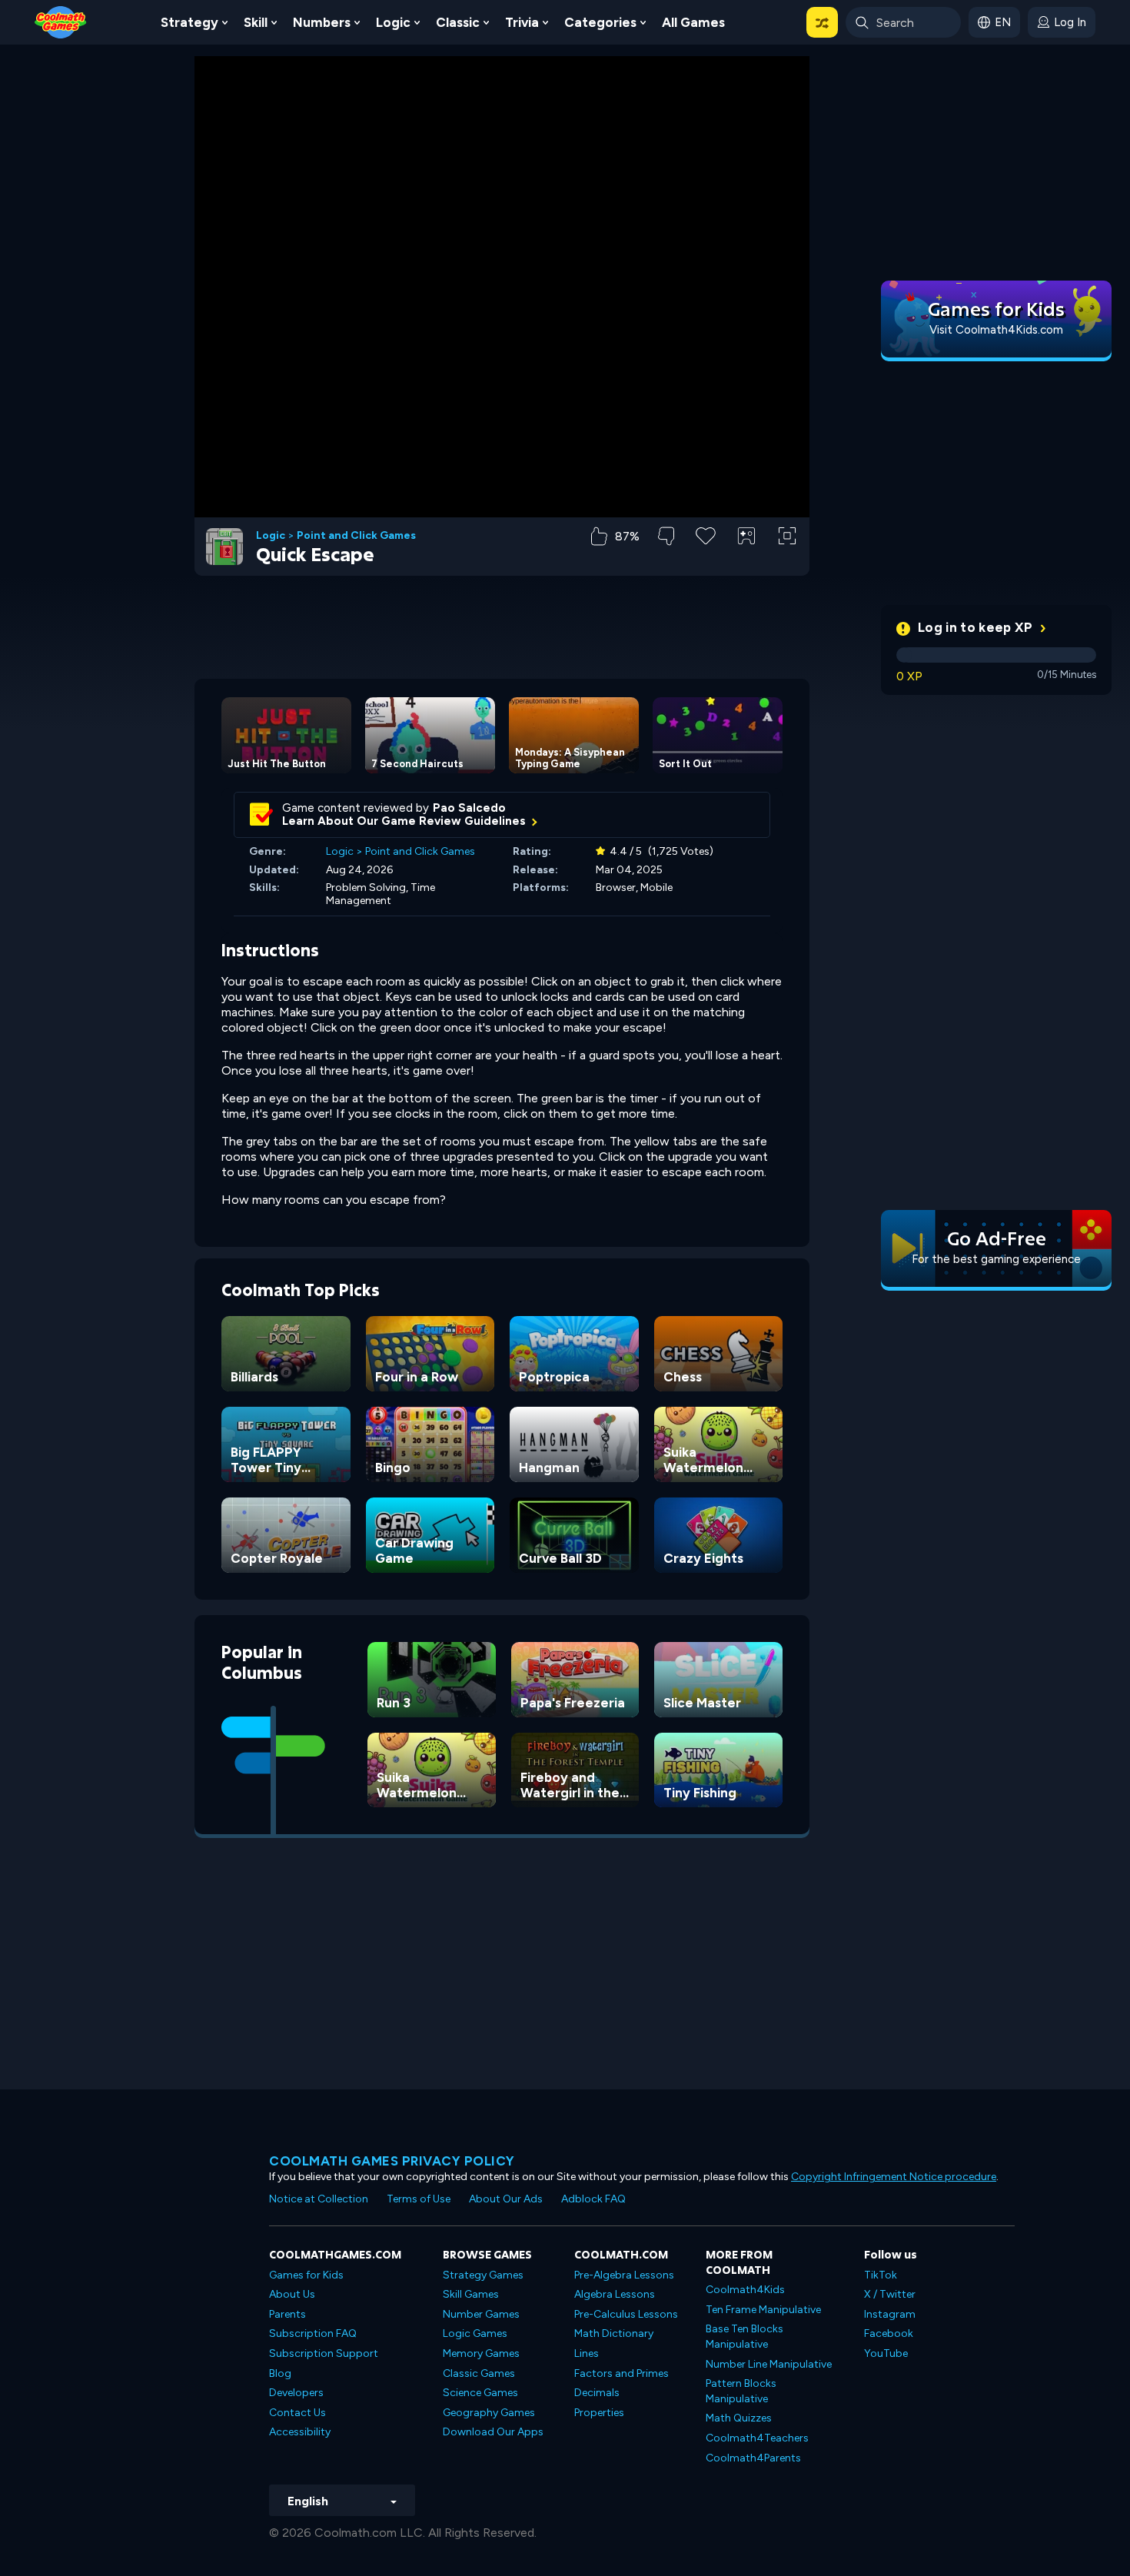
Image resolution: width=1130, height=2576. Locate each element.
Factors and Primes (621, 2373)
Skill (256, 22)
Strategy (189, 22)
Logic (393, 22)
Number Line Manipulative (769, 2364)
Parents (287, 2314)
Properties (599, 2413)
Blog (280, 2373)
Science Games (480, 2393)
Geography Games (489, 2413)
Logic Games (475, 2333)
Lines (587, 2353)
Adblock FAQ (593, 2199)
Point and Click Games (356, 536)
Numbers (322, 22)
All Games (693, 22)
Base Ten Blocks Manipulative (744, 2337)
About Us (292, 2294)
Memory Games (481, 2353)
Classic (458, 22)
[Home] (61, 21)
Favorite (706, 560)
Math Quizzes (739, 2418)
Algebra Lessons (615, 2294)
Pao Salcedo (469, 808)
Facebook (889, 2333)
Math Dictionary (614, 2333)
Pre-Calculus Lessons (626, 2314)
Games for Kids (306, 2275)
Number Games (481, 2314)
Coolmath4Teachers (757, 2438)
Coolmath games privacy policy (392, 2161)
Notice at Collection (319, 2199)
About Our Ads (506, 2199)
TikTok (881, 2275)
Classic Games (479, 2373)
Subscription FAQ (313, 2333)
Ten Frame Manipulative (763, 2310)
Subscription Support (324, 2353)
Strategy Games (483, 2275)
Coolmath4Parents (753, 2458)
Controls (747, 562)
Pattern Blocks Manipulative (741, 2391)
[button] (822, 22)
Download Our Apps (493, 2432)
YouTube (886, 2353)
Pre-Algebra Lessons (624, 2275)
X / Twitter (890, 2294)
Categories (600, 22)
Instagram (890, 2314)
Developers (296, 2393)
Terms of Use (419, 2199)
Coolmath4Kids (745, 2290)
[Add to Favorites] (706, 534)
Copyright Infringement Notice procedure (894, 2177)
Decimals (597, 2393)
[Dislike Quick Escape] (666, 536)
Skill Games (471, 2294)
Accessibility (300, 2432)
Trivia (522, 22)
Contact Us (297, 2413)
